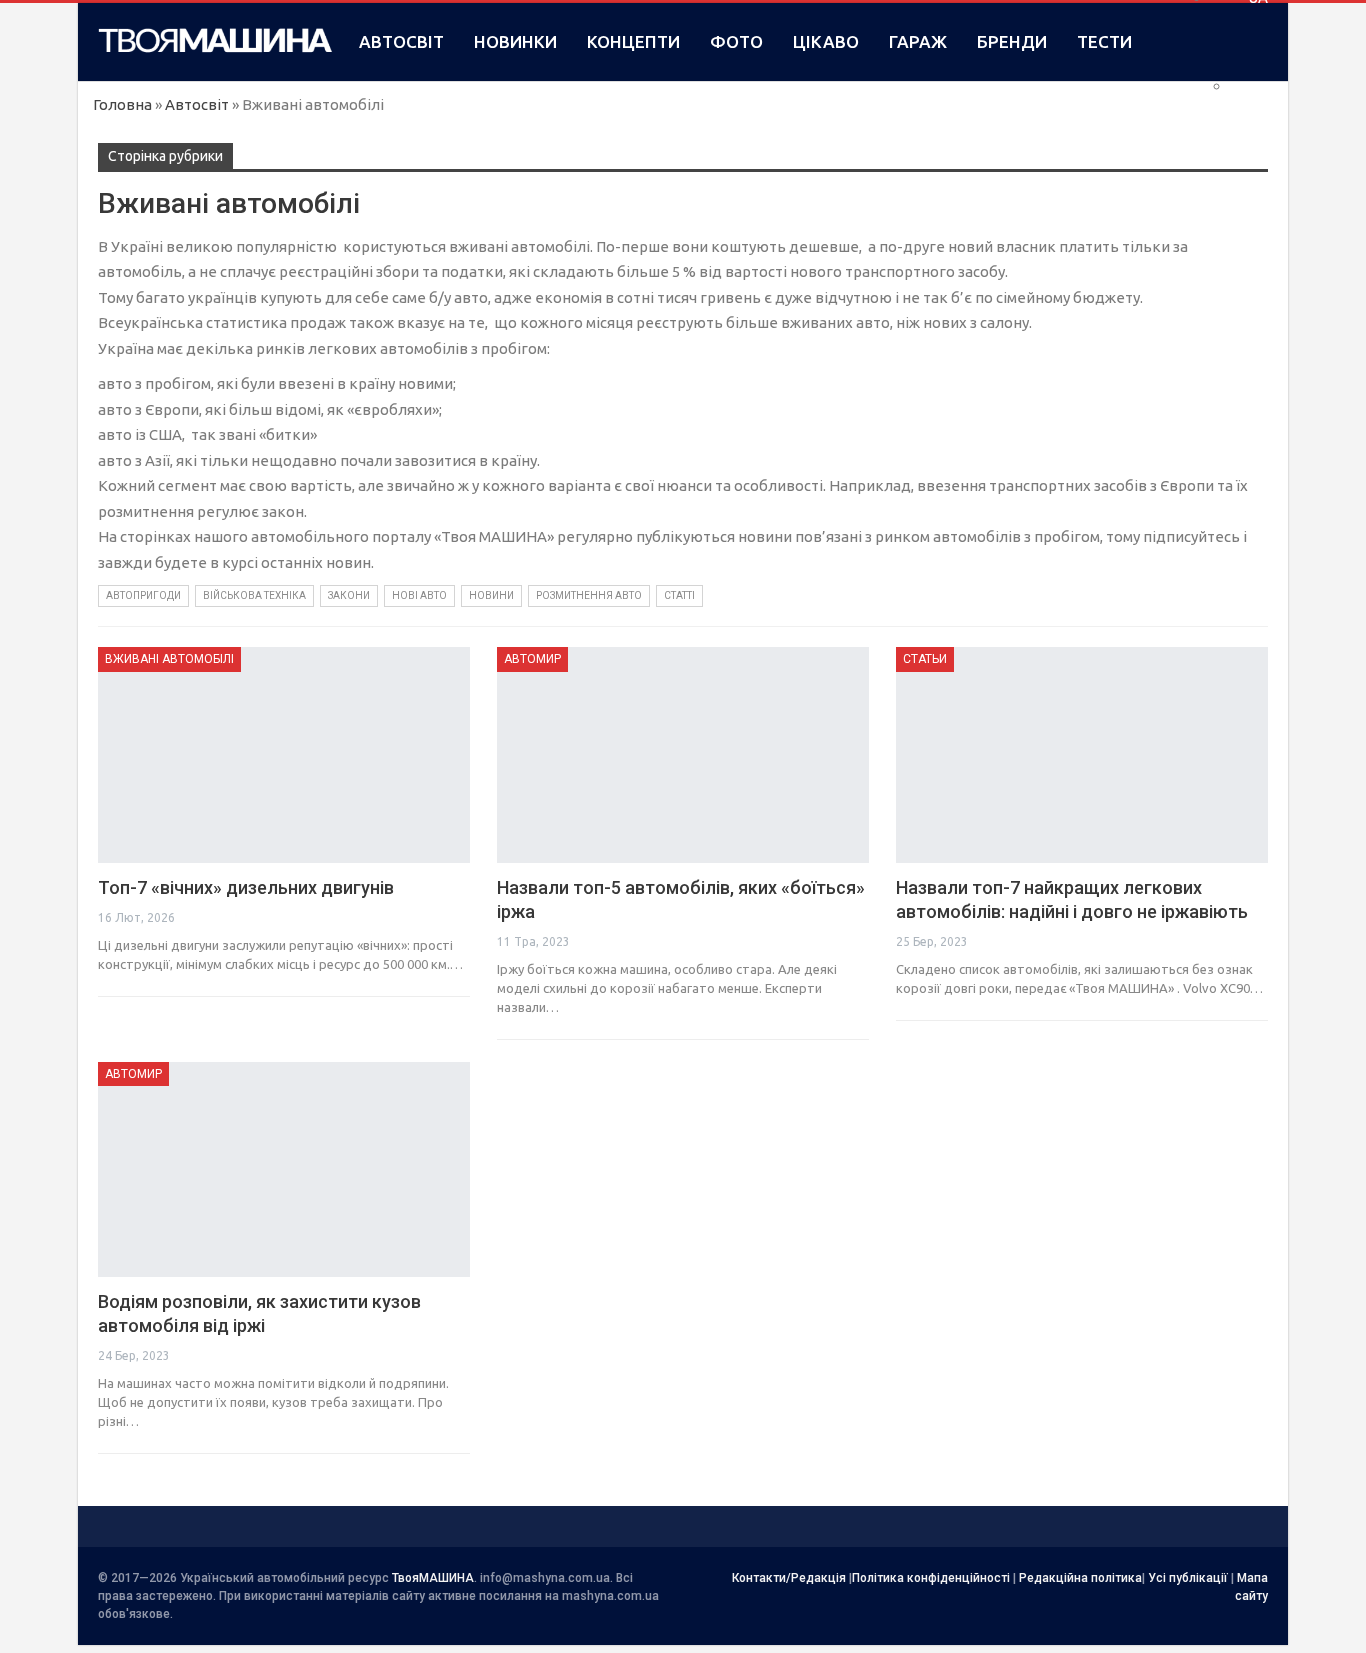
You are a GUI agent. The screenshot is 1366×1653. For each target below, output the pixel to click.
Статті (679, 595)
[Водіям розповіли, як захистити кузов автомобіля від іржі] (284, 1170)
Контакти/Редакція (789, 1578)
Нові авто (419, 595)
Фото (736, 41)
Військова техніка (254, 595)
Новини (491, 595)
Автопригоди (143, 595)
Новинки (515, 41)
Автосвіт (401, 41)
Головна (122, 104)
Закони (349, 595)
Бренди (1012, 41)
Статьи (925, 659)
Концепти (633, 41)
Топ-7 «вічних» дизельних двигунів (246, 887)
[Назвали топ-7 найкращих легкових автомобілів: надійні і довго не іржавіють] (1082, 755)
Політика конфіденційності (931, 1578)
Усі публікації (1188, 1578)
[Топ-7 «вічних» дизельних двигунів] (284, 755)
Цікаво (826, 41)
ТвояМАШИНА (433, 1578)
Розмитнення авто (589, 595)
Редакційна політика (1080, 1578)
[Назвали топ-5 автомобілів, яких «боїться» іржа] (683, 755)
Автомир (532, 659)
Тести (1104, 41)
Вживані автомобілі (169, 659)
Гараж (918, 41)
